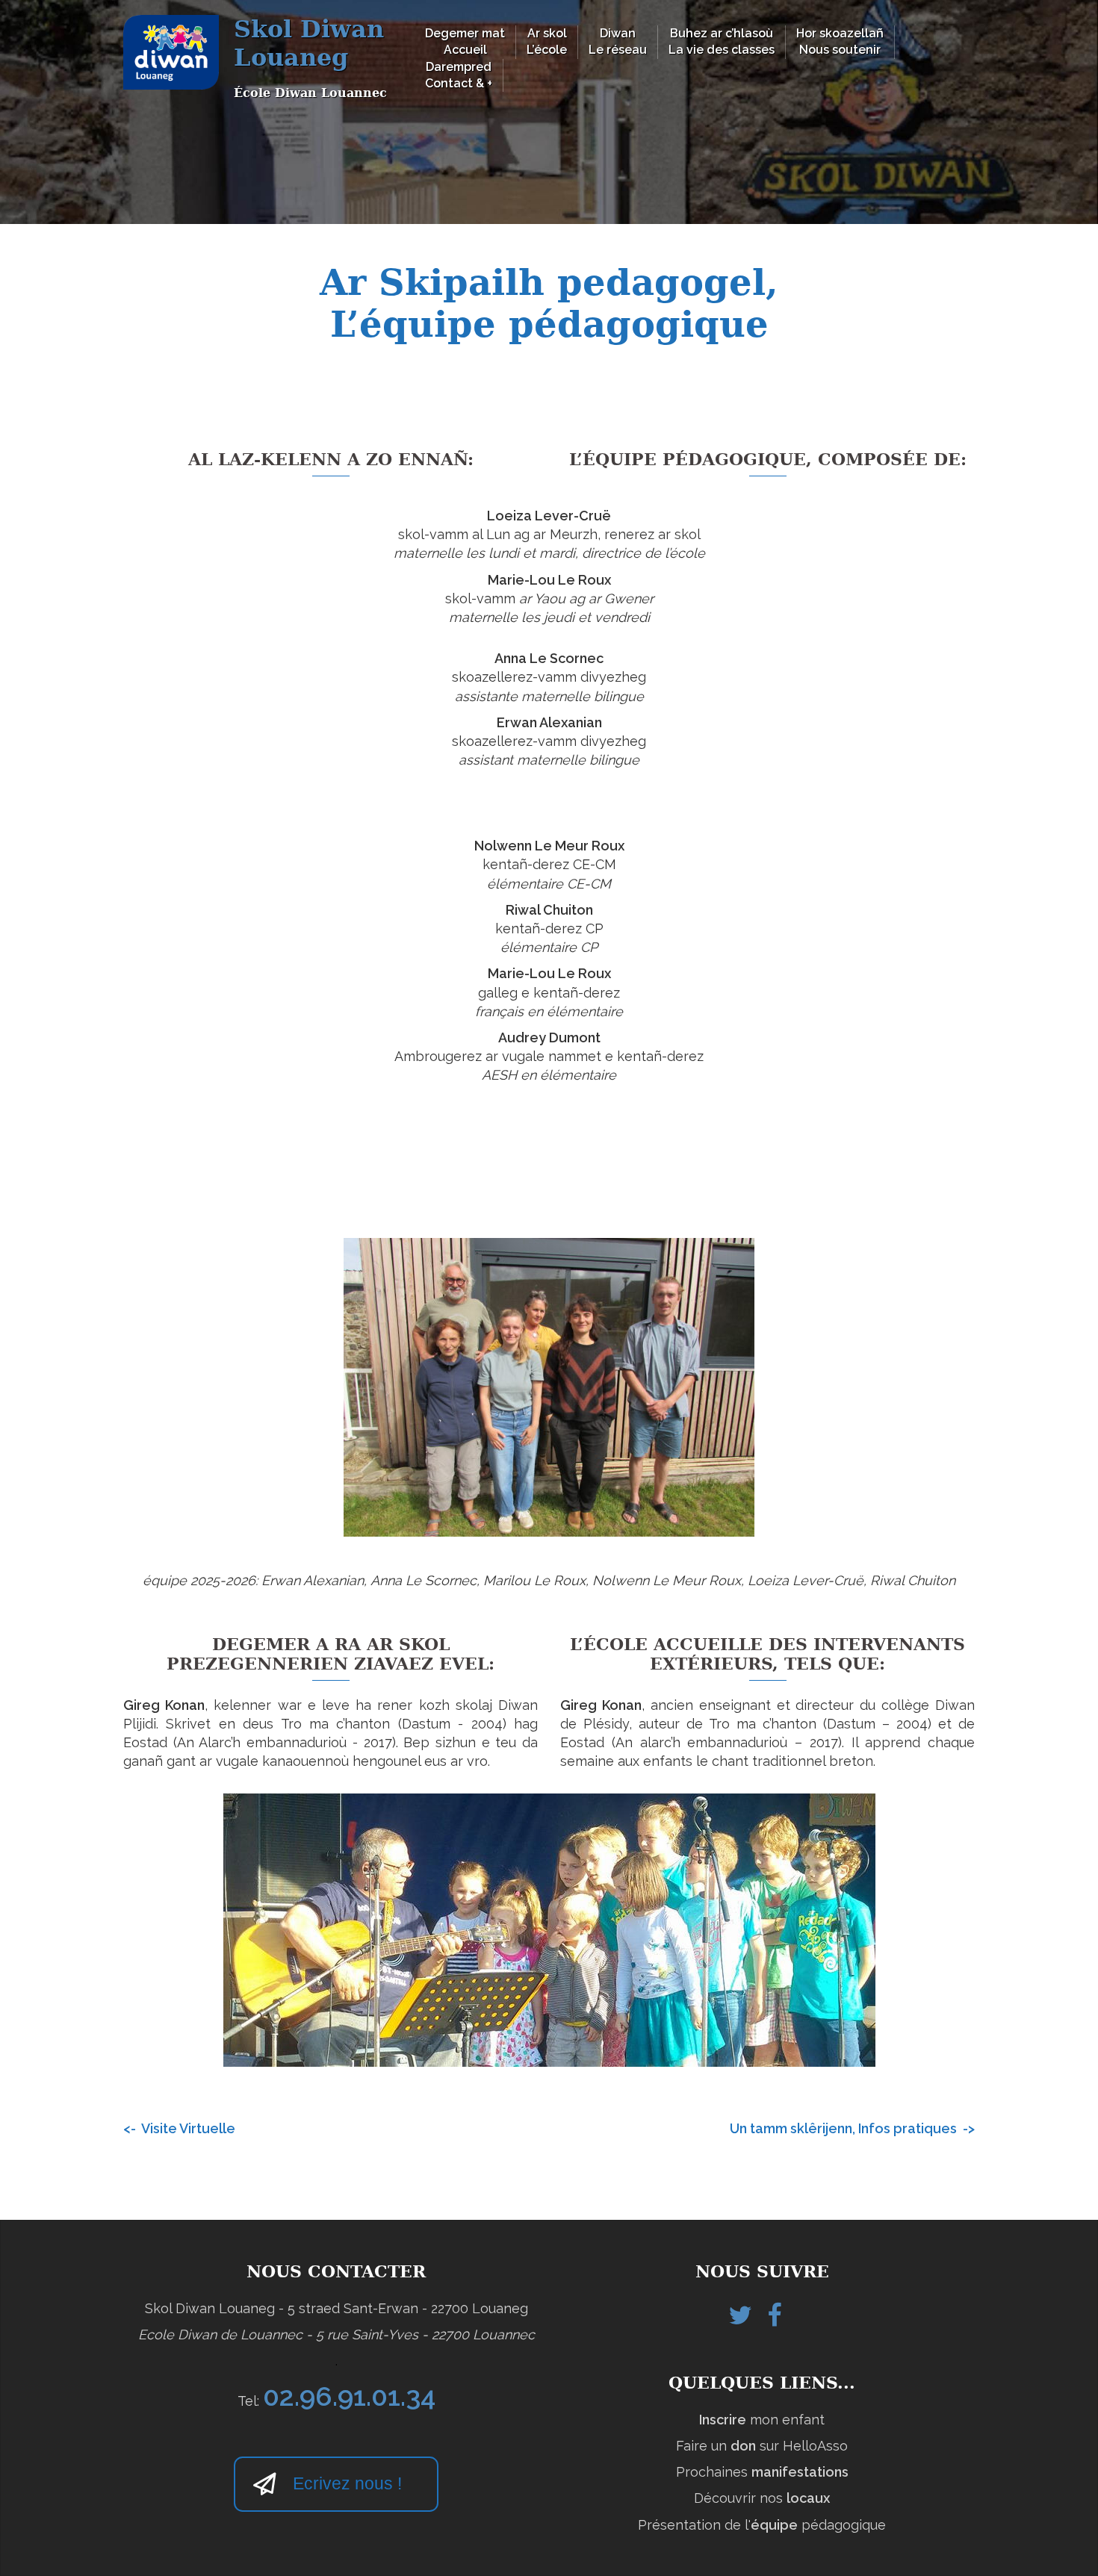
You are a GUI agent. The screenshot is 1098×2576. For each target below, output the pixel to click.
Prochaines (762, 2472)
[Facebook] (774, 2320)
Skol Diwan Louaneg (309, 43)
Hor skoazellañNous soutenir (840, 41)
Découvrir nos (762, 2498)
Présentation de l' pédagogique (762, 2525)
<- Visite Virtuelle (179, 2128)
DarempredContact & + (459, 75)
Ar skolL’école (547, 41)
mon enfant (762, 2420)
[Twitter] (740, 2320)
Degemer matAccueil (465, 41)
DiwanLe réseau (618, 41)
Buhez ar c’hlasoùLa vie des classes (722, 41)
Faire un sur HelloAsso (762, 2446)
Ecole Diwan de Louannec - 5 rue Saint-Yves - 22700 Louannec (336, 2334)
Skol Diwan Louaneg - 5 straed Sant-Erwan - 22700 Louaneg (336, 2308)
